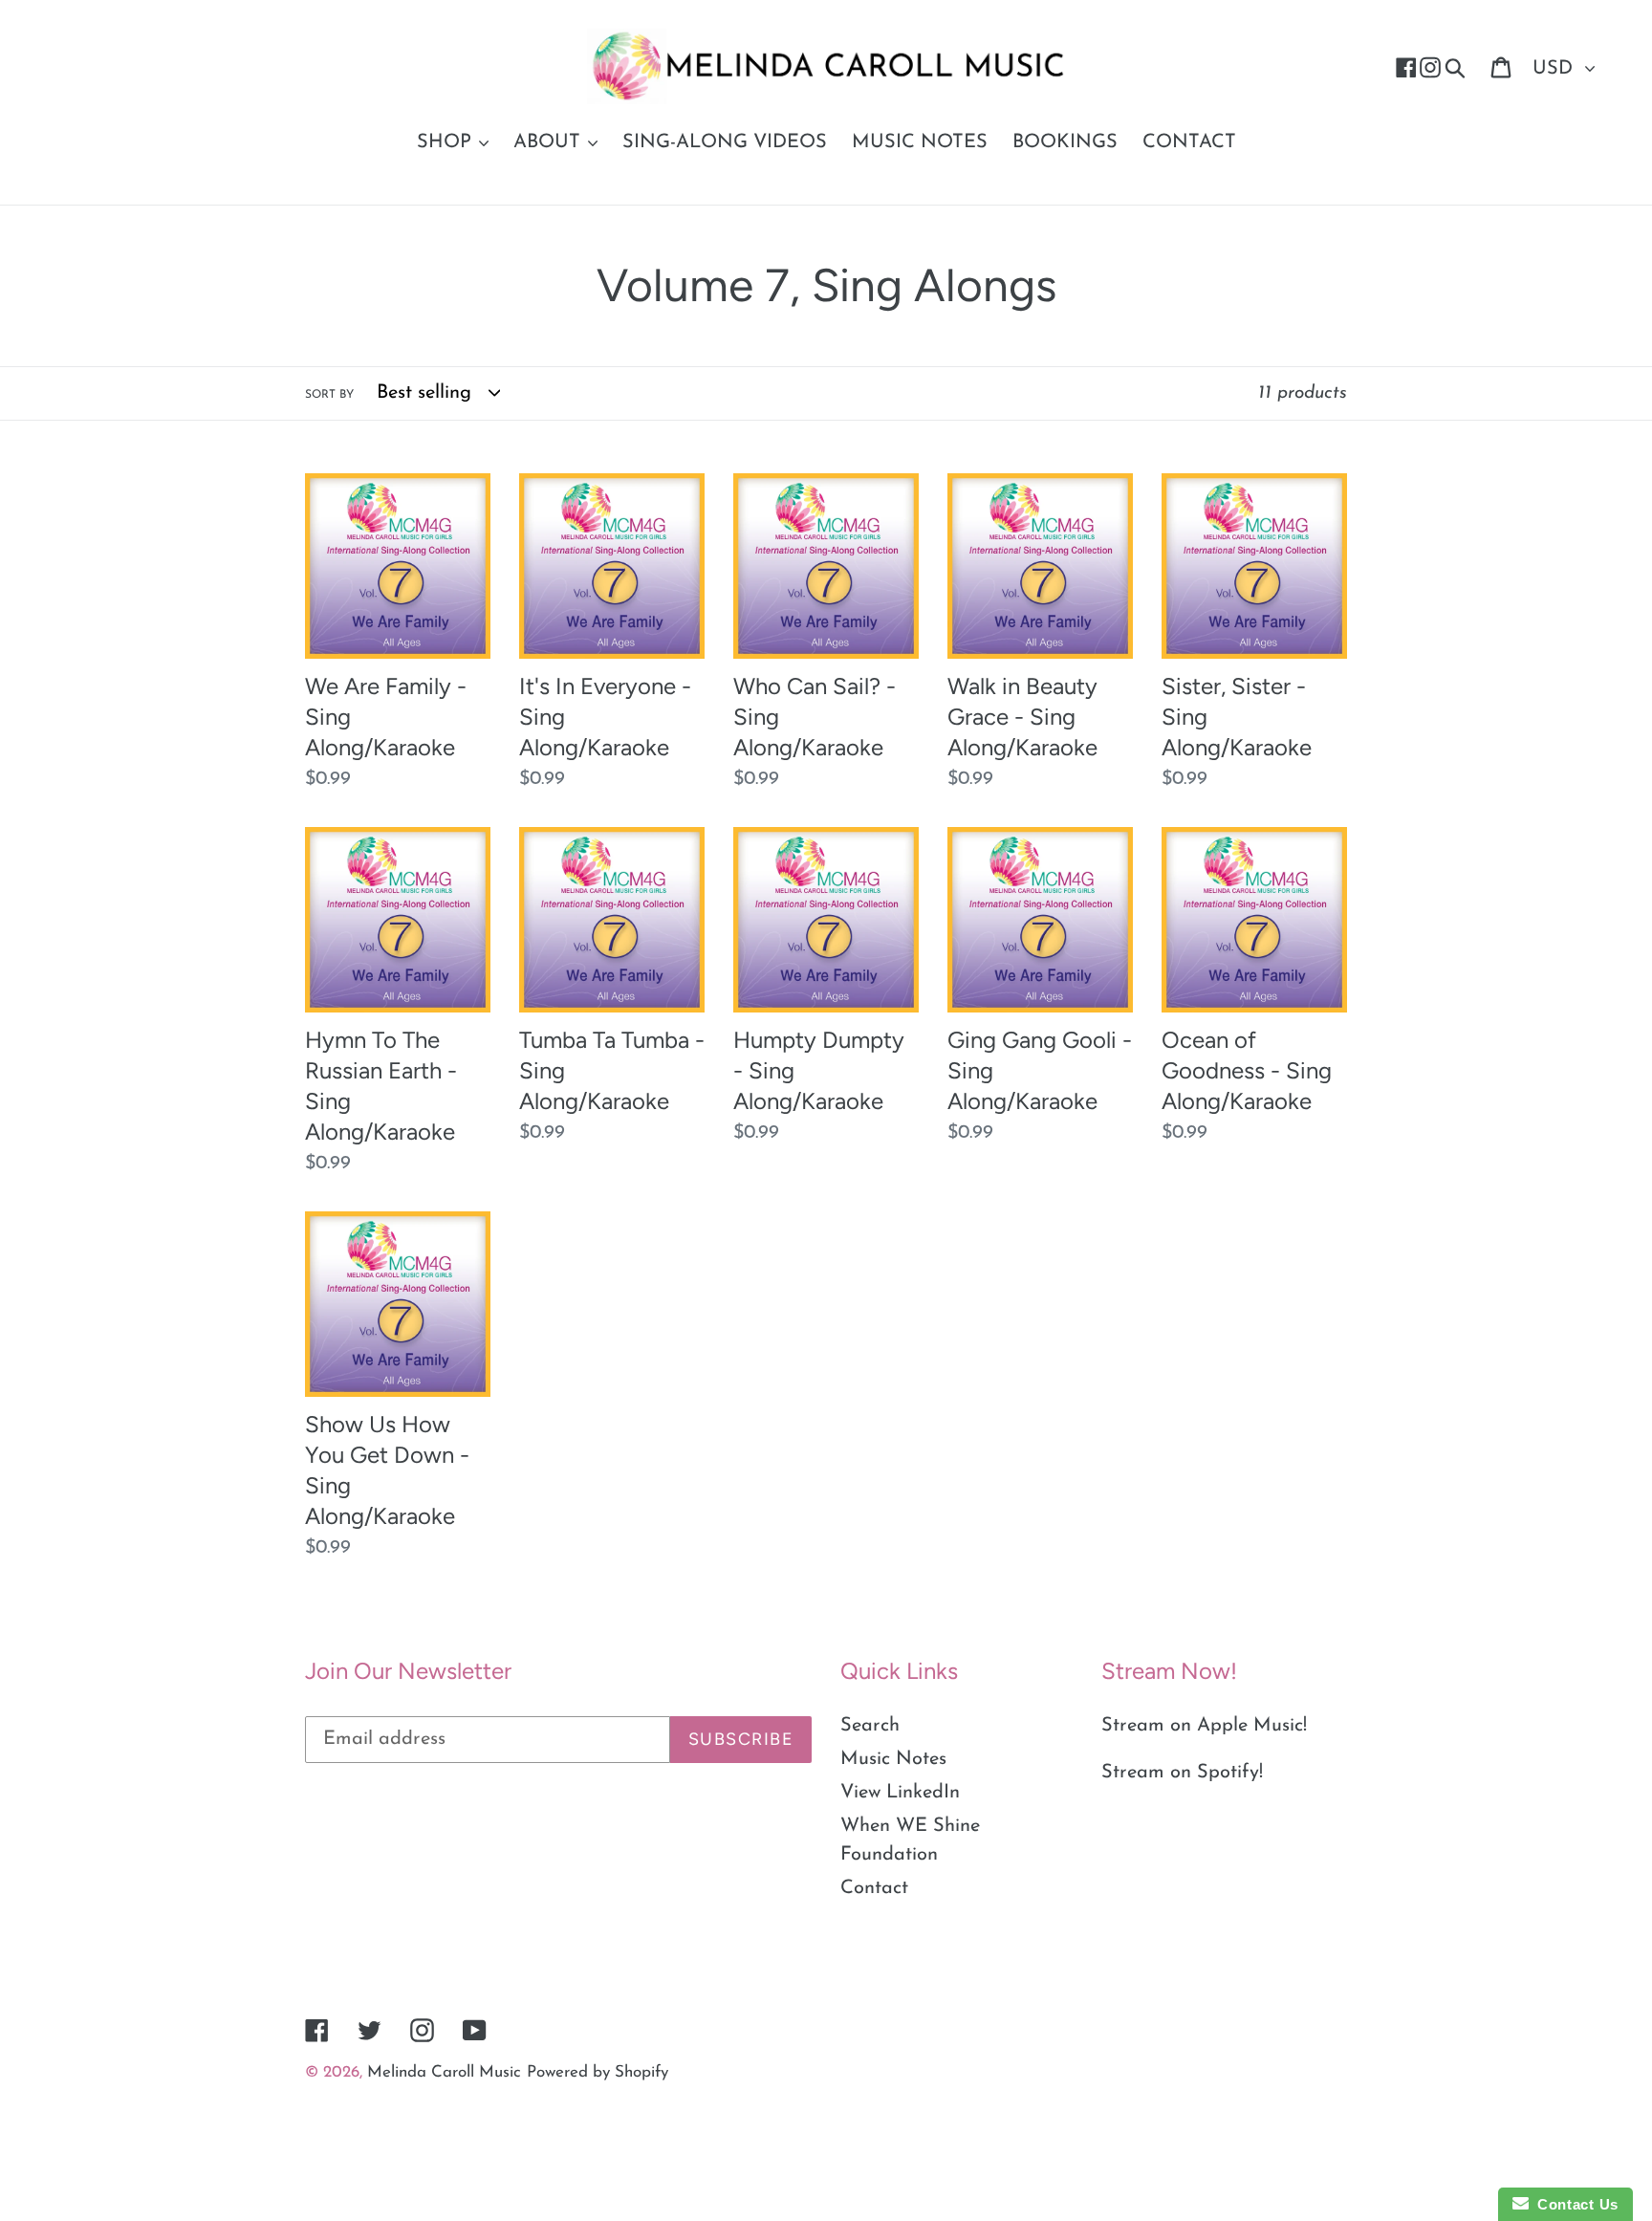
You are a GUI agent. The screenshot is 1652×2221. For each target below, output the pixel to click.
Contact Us (1574, 2204)
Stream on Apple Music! (1204, 1726)
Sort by (329, 395)
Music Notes (893, 1759)
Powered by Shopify (598, 2072)
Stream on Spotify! (1182, 1773)
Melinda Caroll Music (444, 2072)
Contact (874, 1888)
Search (870, 1726)
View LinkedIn (900, 1793)
